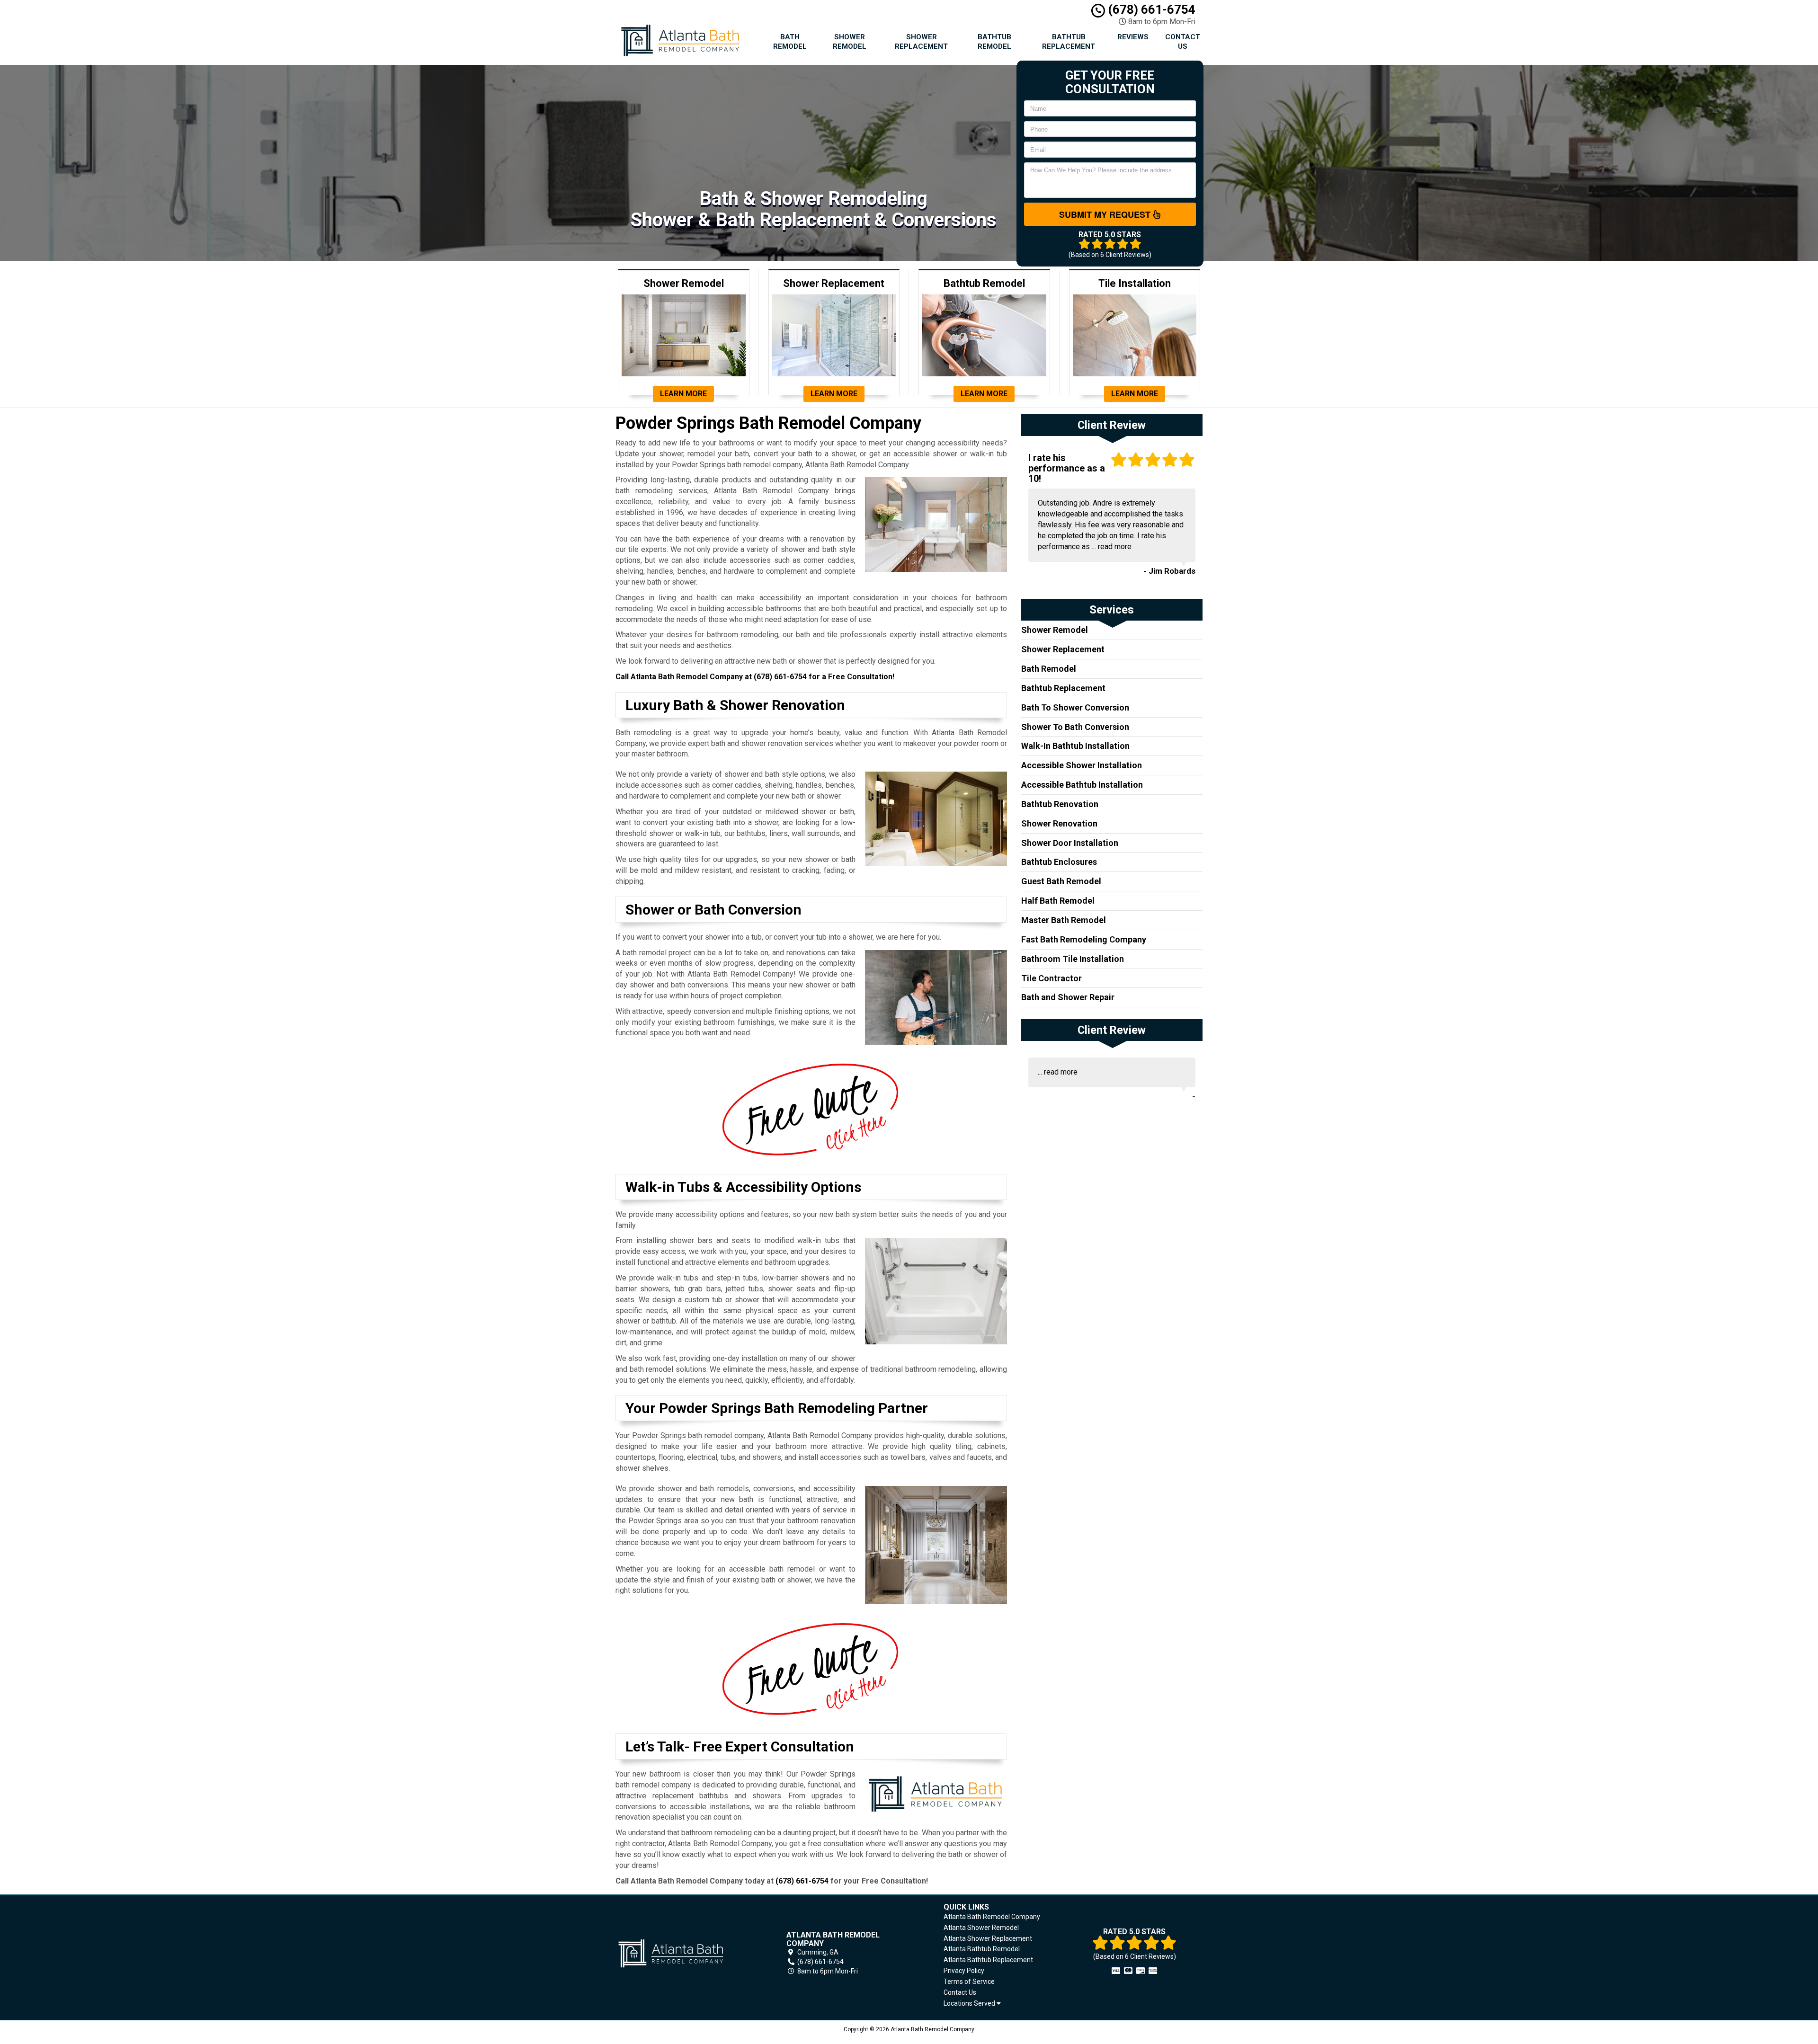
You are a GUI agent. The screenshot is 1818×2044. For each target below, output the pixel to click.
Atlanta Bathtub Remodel (982, 1949)
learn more (683, 394)
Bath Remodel (790, 42)
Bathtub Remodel (994, 42)
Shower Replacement (921, 42)
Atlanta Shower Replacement (988, 1938)
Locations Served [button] (970, 2004)
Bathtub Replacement (1069, 42)
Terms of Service (969, 1982)
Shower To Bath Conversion (1075, 727)
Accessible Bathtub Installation (1082, 785)
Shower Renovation (1059, 823)
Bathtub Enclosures (1059, 862)
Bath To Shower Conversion (1075, 707)
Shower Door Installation (1070, 843)
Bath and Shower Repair (1068, 997)
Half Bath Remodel (1058, 901)
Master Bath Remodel (1064, 920)
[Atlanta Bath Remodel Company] (684, 1953)
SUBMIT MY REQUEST (1106, 214)
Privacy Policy (964, 1971)
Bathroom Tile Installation (1073, 959)
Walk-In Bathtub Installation (1075, 746)
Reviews (1133, 37)
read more (1115, 547)
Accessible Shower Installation (1082, 765)
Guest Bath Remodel (1061, 881)
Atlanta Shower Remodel (981, 1928)
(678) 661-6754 (1150, 9)
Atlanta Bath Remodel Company (992, 1917)
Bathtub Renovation (1060, 804)
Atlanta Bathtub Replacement (988, 1960)
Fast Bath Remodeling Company (1084, 939)
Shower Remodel (850, 42)
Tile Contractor (1052, 978)
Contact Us (1183, 42)
